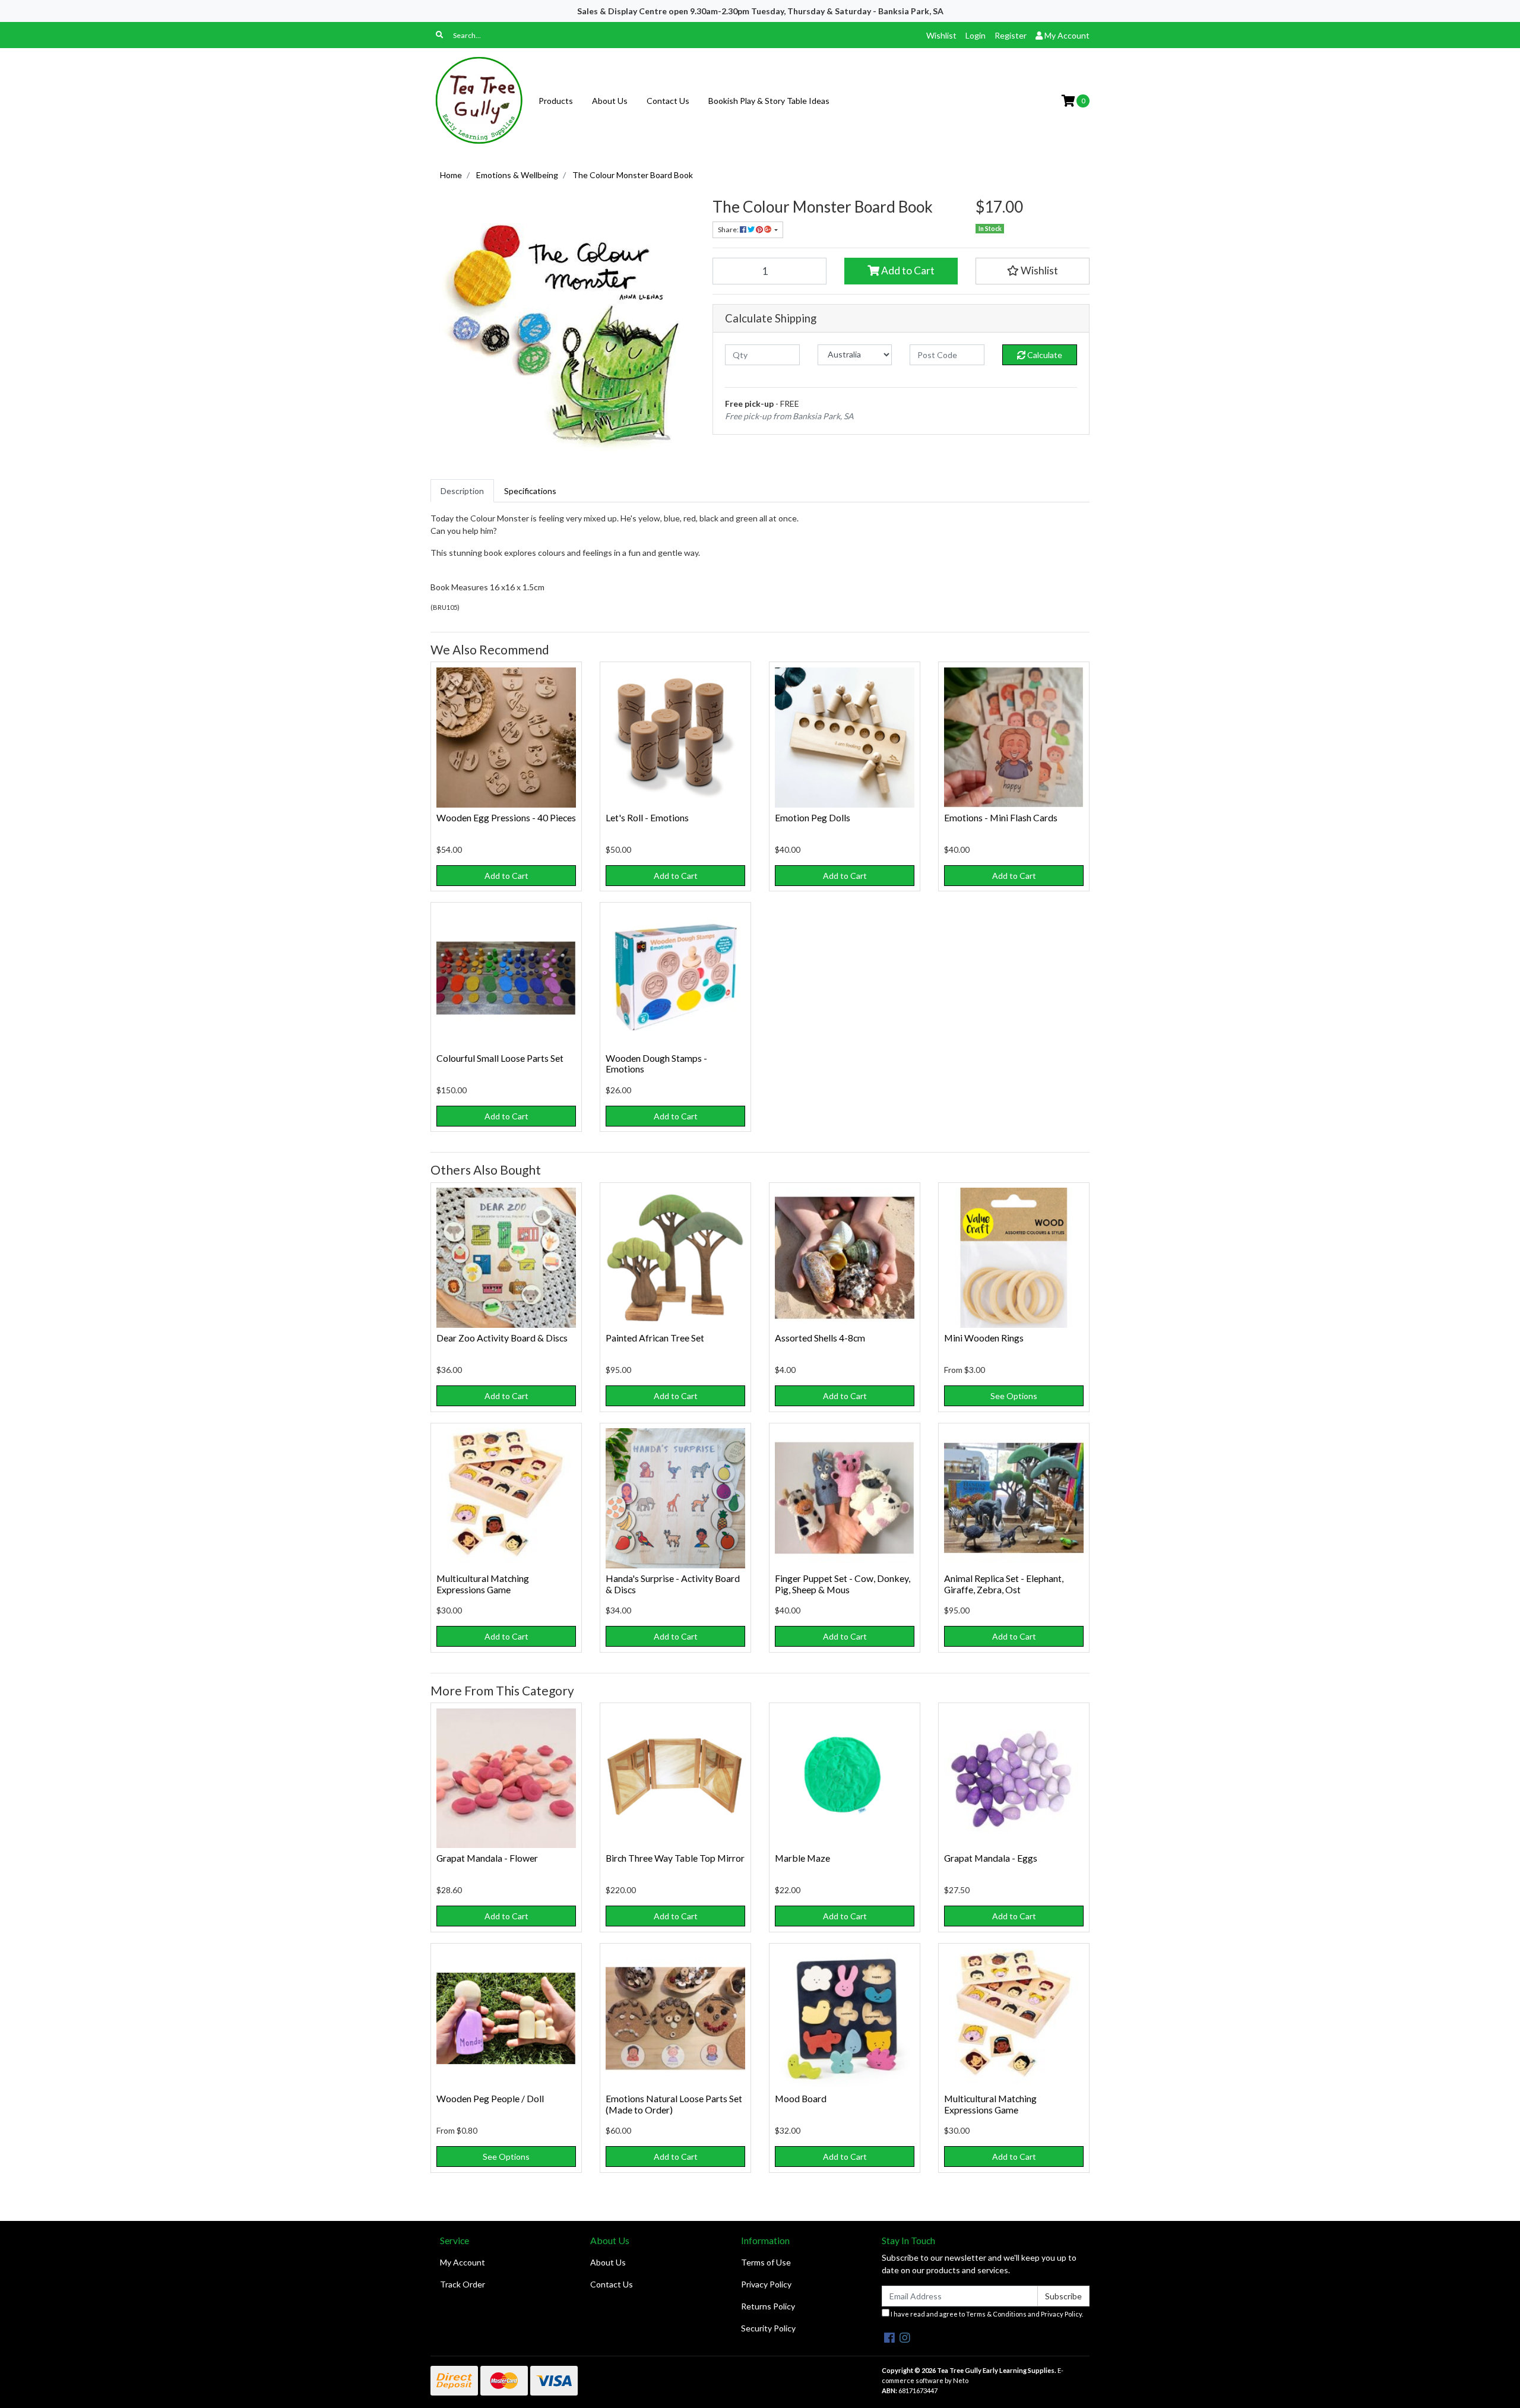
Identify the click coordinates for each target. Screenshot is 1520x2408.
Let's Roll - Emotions (647, 817)
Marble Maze (802, 1858)
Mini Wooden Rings (984, 1338)
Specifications (530, 491)
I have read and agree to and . (986, 2314)
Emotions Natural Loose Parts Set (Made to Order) (674, 2104)
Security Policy (768, 2328)
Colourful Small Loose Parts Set (500, 1058)
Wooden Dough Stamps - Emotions (656, 1064)
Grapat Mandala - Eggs (991, 1858)
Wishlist (941, 35)
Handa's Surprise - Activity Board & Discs (673, 1584)
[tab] (462, 491)
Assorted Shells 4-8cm (820, 1338)
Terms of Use (766, 2262)
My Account (463, 2262)
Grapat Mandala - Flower (487, 1858)
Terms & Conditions (996, 2314)
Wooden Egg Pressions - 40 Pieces (506, 817)
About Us (610, 101)
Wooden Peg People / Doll (490, 2098)
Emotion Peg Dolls (813, 817)
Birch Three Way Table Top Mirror (675, 1858)
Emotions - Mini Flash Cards (1001, 817)
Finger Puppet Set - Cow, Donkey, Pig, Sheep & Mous (843, 1584)
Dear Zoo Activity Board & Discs (502, 1338)
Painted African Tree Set (655, 1338)
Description (462, 491)
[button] (1033, 271)
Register (1011, 35)
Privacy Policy (766, 2284)
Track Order (463, 2284)
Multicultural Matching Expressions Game (483, 1584)
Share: (729, 230)
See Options (1014, 1396)
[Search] (439, 35)
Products (556, 101)
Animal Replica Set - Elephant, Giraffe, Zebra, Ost (1004, 1584)
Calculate (1044, 355)
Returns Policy (768, 2306)
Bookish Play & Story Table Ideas (769, 101)
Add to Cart (907, 270)
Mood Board (801, 2098)
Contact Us (668, 101)
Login (976, 35)
